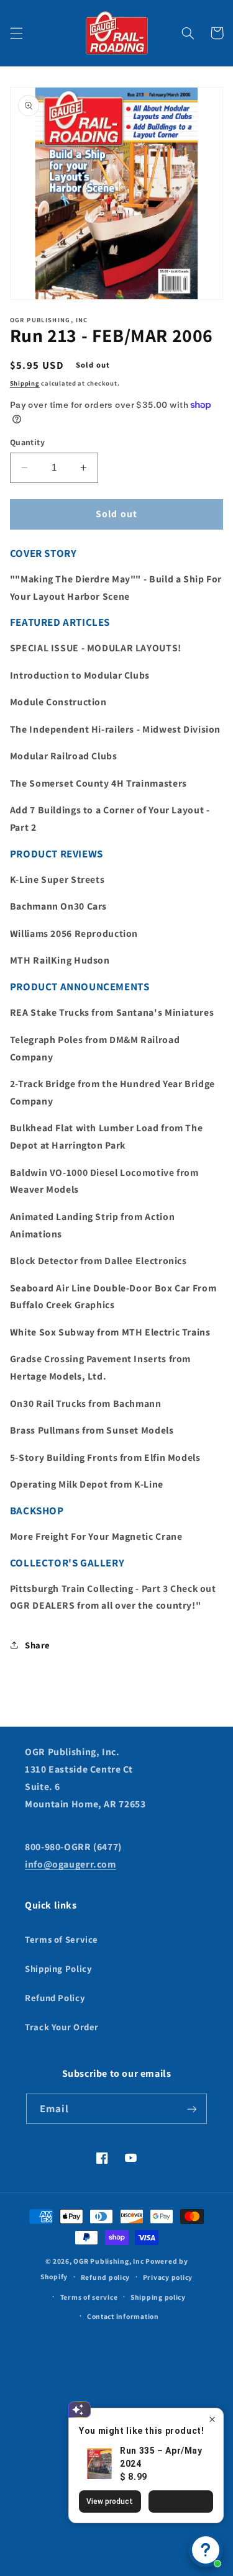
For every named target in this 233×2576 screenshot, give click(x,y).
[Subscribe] (192, 2109)
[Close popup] (212, 2419)
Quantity (27, 442)
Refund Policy (55, 1998)
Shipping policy (158, 2297)
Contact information (123, 2316)
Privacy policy (168, 2277)
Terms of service (89, 2297)
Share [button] (38, 1645)
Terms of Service (62, 1939)
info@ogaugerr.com (71, 1864)
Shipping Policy (58, 1968)
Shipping (25, 383)
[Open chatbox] (206, 2550)
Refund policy (106, 2277)
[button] (16, 33)
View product (110, 2501)
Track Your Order (62, 2027)
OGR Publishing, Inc (108, 2261)
